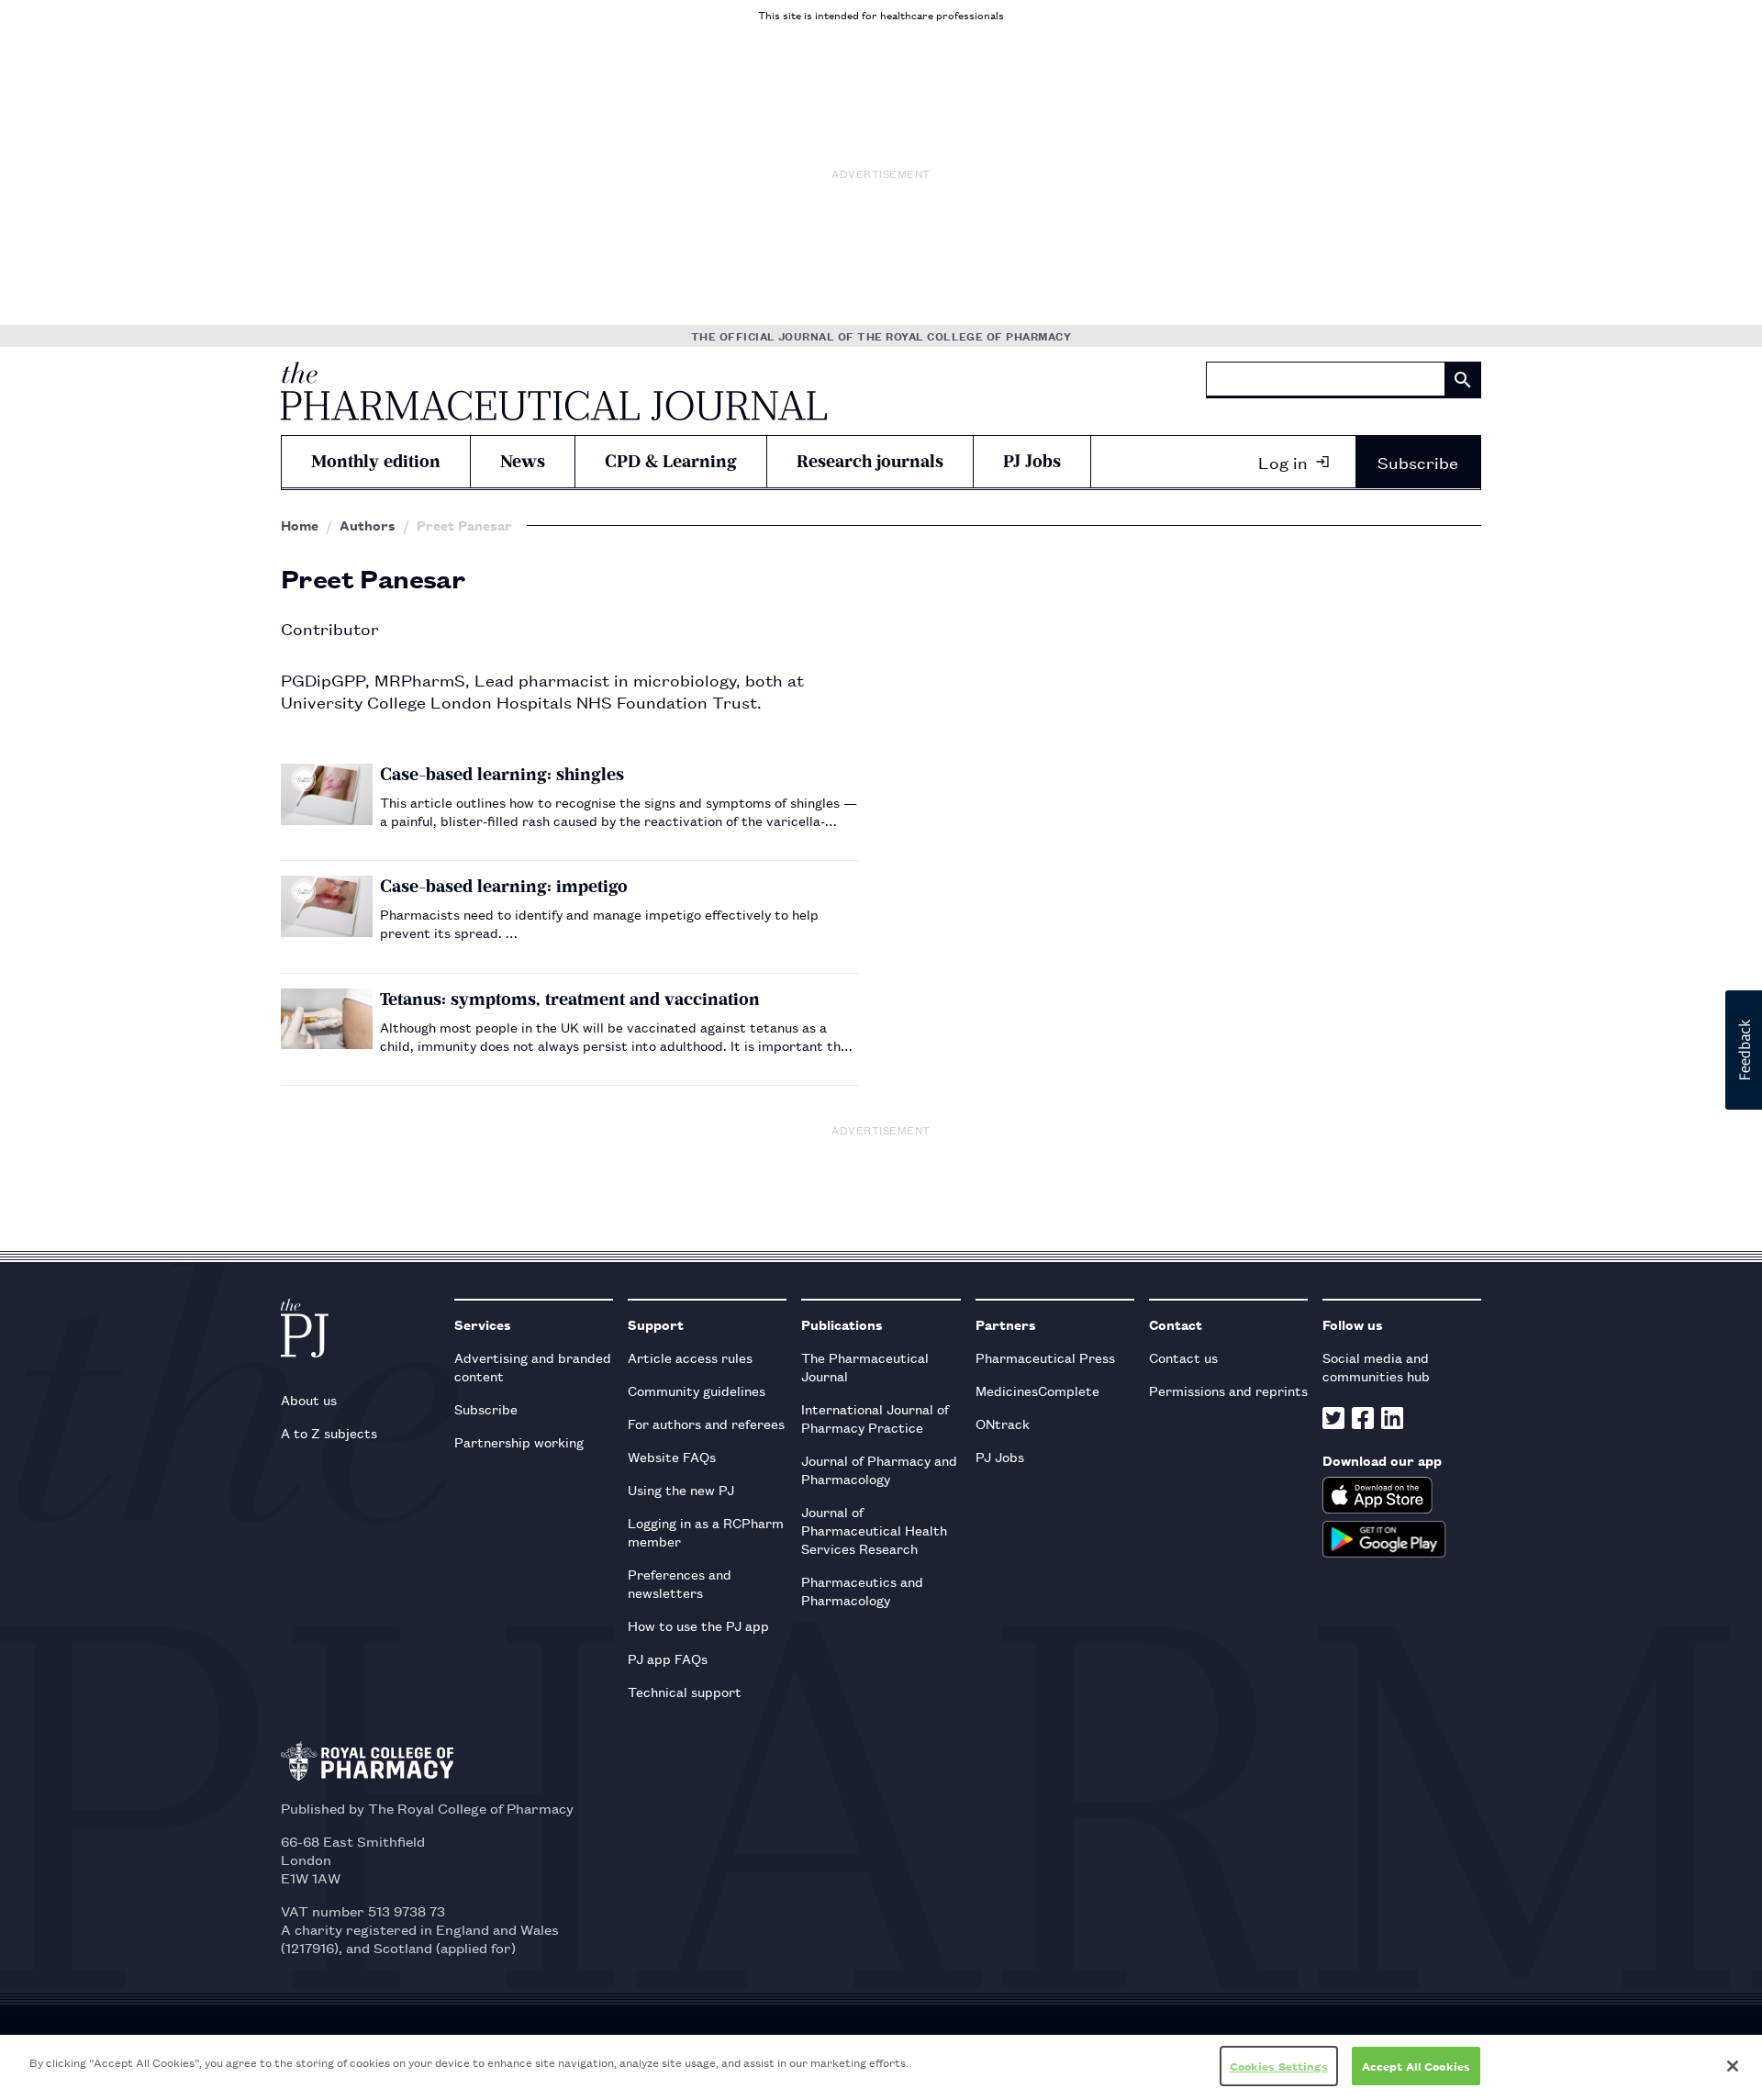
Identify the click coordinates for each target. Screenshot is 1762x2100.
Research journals (870, 461)
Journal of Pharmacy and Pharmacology (879, 1469)
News (523, 461)
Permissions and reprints (1228, 1390)
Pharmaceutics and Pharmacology (862, 1590)
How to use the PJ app (698, 1625)
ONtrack (1003, 1423)
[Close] (1733, 2066)
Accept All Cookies (1416, 2066)
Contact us (1183, 1357)
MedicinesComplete (1037, 1390)
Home (300, 525)
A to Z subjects (329, 1432)
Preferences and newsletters (680, 1583)
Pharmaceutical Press (1045, 1357)
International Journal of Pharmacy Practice (875, 1418)
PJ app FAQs (668, 1658)
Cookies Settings (1279, 2066)
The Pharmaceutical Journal (865, 1366)
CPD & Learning (671, 461)
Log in (1283, 462)
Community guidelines (697, 1390)
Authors (368, 525)
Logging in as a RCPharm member (706, 1531)
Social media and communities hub (1376, 1366)
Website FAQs (672, 1456)
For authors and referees (706, 1423)
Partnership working (519, 1441)
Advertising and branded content (533, 1366)
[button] (1744, 1050)
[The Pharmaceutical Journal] (554, 391)
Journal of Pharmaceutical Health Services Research (874, 1530)
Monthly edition (376, 461)
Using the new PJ (681, 1489)
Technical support (685, 1691)
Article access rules (690, 1357)
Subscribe (1418, 462)
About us (309, 1399)
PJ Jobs (1032, 461)
